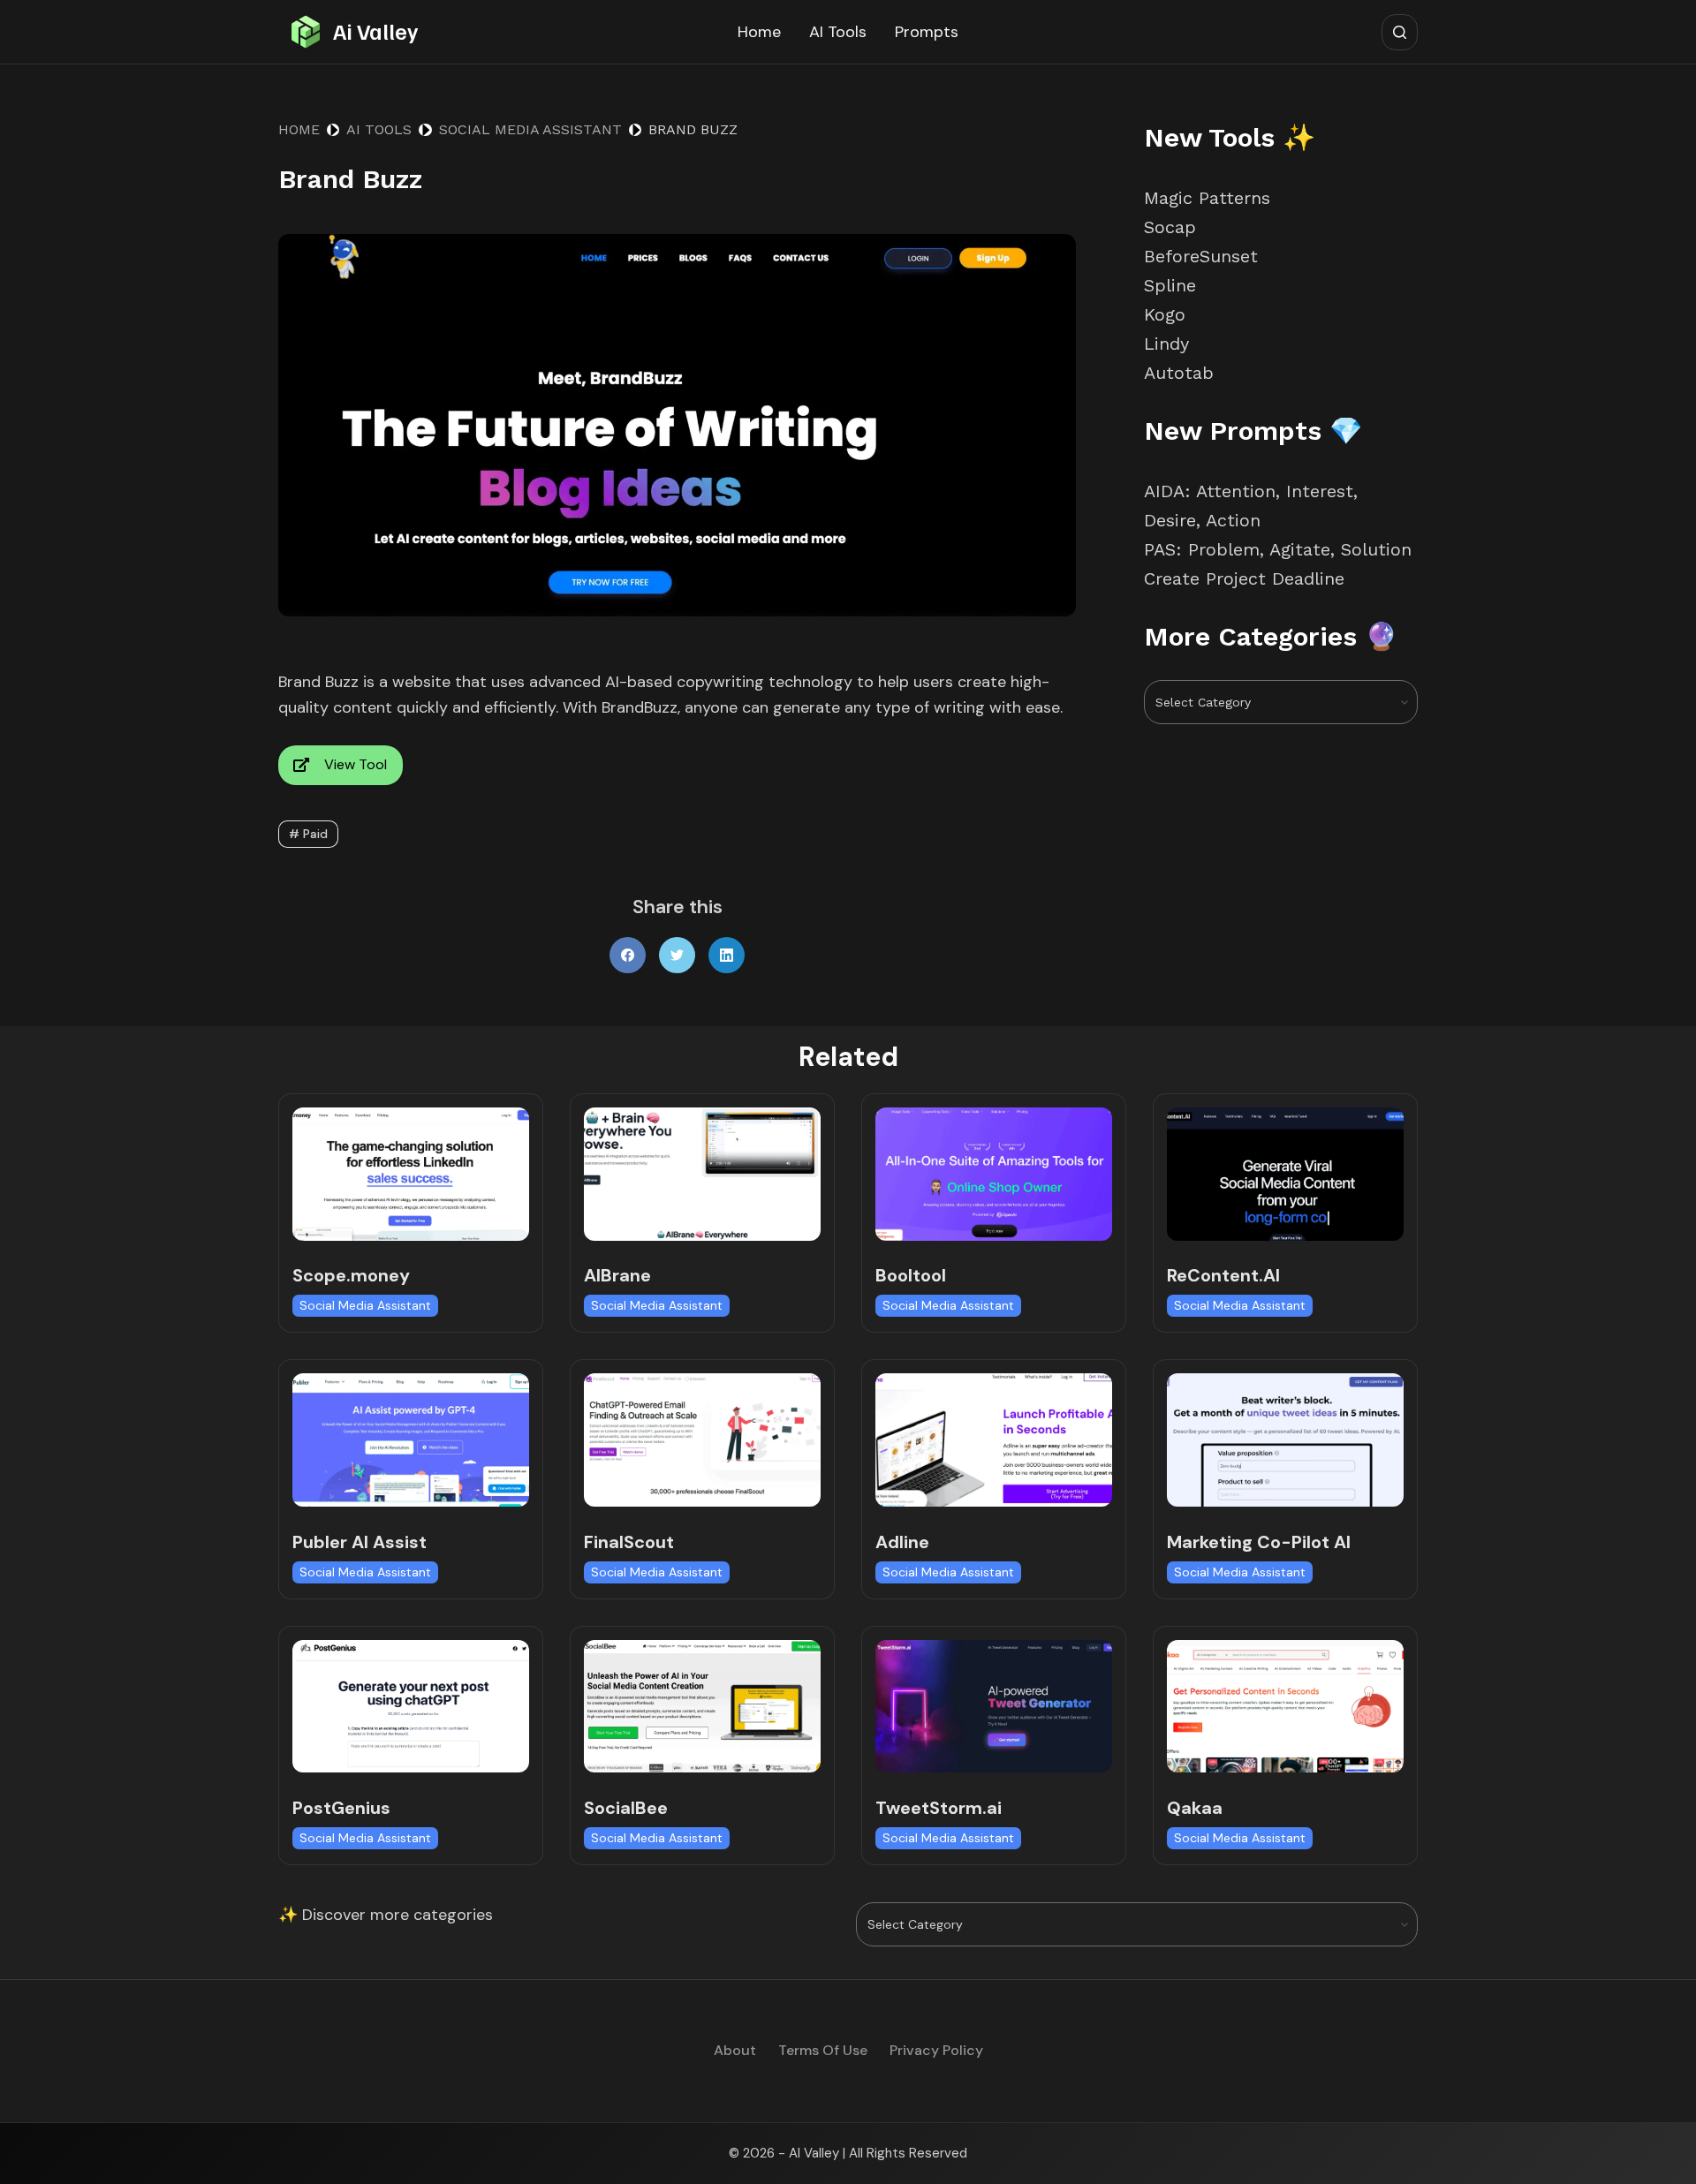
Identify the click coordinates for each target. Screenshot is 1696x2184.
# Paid (308, 834)
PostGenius (341, 1808)
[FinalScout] (702, 1440)
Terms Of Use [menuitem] (823, 2051)
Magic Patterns (1207, 198)
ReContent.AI (1223, 1275)
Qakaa (1195, 1808)
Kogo (1165, 314)
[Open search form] (1400, 32)
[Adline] (994, 1440)
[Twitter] (677, 955)
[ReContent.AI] (1285, 1174)
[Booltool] (994, 1174)
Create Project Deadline (1244, 578)
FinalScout (629, 1542)
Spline (1170, 285)
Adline (902, 1542)
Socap (1170, 227)
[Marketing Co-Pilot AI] (1285, 1440)
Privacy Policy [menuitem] (936, 2051)
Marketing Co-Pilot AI (1259, 1542)
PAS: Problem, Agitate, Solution (1278, 549)
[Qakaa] (1285, 1707)
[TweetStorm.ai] (994, 1707)
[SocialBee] (702, 1707)
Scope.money (351, 1275)
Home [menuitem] (759, 32)
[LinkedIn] (727, 955)
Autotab (1179, 373)
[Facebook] (628, 955)
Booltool (911, 1275)
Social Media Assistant (365, 1305)
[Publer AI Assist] (411, 1440)
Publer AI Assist (360, 1542)
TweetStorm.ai (939, 1808)
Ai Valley (375, 31)
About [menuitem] (735, 2051)
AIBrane (617, 1275)
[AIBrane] (702, 1174)
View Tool (356, 764)
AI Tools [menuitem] (838, 32)
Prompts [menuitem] (927, 32)
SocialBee (626, 1808)
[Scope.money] (411, 1174)
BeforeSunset (1201, 256)
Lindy (1170, 344)
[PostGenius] (411, 1707)
